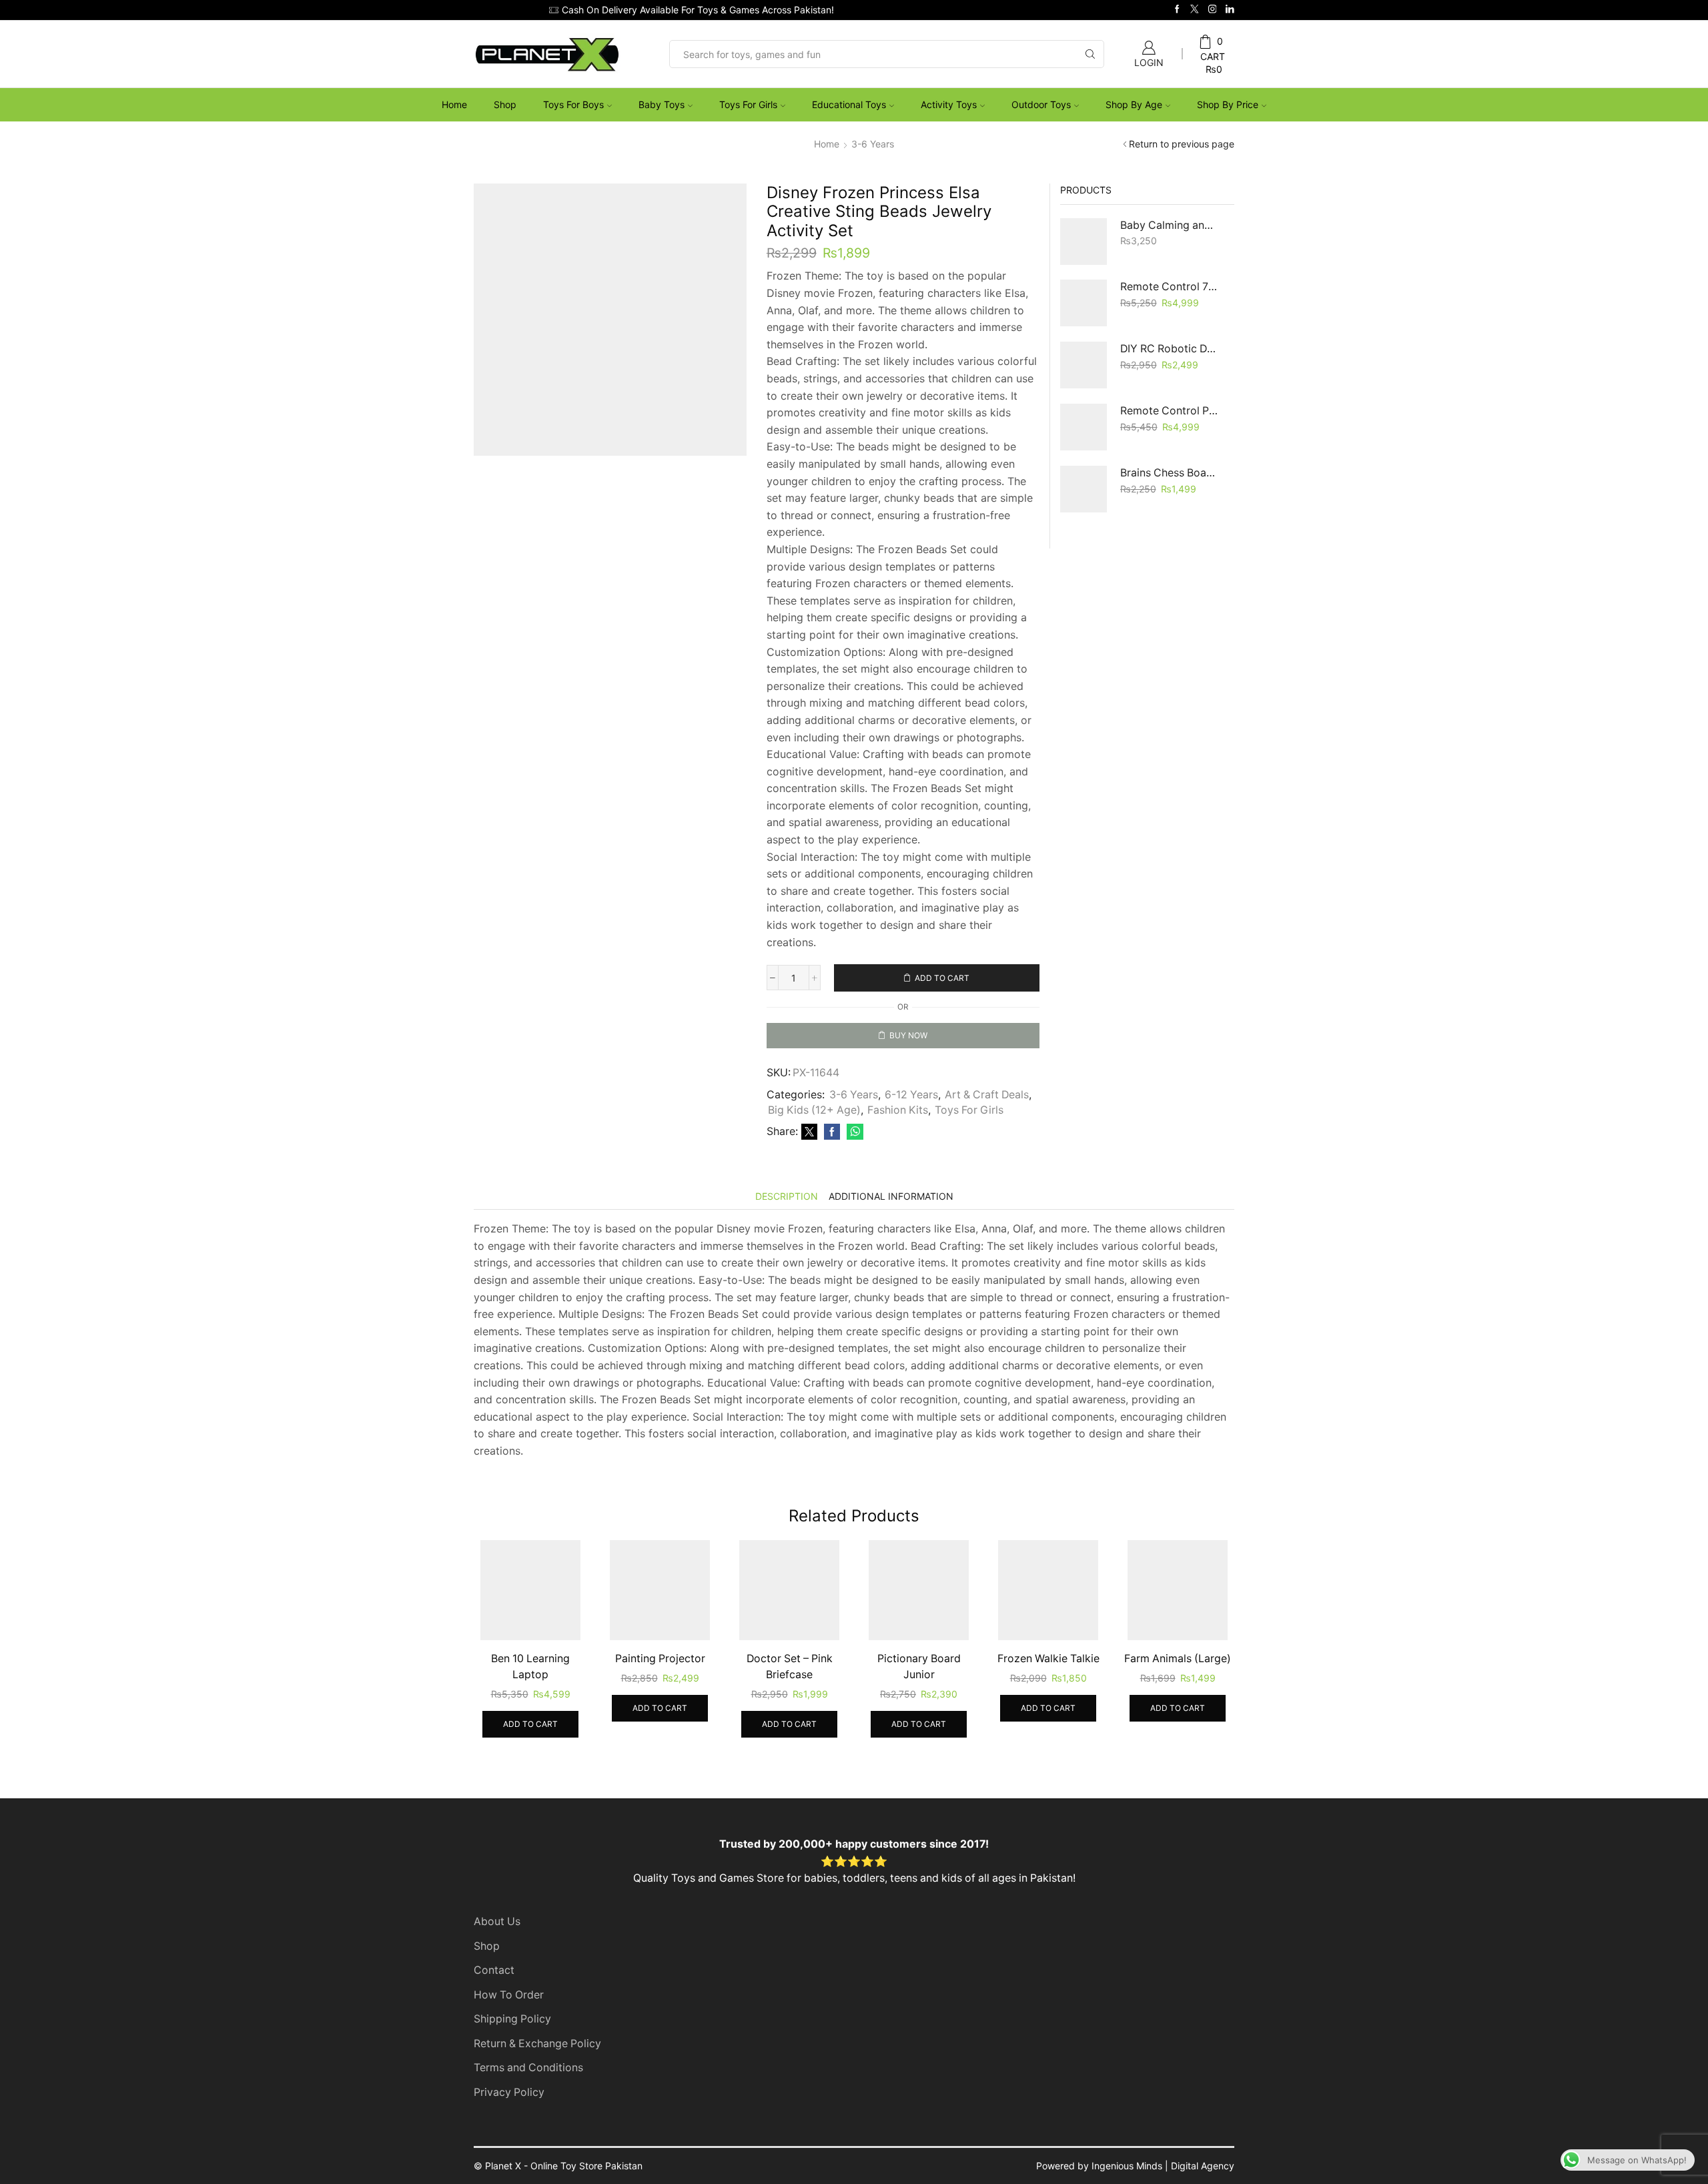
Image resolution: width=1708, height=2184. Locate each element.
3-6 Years (873, 144)
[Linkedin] (1230, 10)
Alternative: (791, 1061)
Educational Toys (849, 104)
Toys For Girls (748, 104)
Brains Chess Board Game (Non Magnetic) (1169, 473)
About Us (497, 1963)
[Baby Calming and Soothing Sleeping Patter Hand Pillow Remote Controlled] (1084, 242)
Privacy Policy (509, 2134)
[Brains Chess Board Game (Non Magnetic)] (1084, 489)
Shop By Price (1228, 104)
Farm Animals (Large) (1180, 1700)
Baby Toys (662, 104)
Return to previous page (1182, 144)
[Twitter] (1195, 10)
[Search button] (1090, 54)
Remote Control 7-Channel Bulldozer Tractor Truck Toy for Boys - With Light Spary (1169, 287)
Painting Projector (658, 1700)
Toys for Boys (573, 104)
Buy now (908, 1035)
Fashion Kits (898, 1151)
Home (454, 104)
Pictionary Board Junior (919, 1708)
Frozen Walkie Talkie (1050, 1700)
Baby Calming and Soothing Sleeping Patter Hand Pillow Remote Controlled (1169, 225)
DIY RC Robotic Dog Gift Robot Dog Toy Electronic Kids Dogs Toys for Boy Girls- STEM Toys (1169, 349)
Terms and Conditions (528, 2109)
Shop (505, 104)
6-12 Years (911, 1136)
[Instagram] (1213, 10)
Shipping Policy (512, 2060)
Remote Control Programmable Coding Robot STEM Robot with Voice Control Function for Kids (1169, 411)
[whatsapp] (853, 1173)
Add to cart (942, 978)
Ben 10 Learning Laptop (528, 1708)
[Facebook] (1177, 10)
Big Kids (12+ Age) (814, 1151)
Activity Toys (949, 104)
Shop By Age (1134, 104)
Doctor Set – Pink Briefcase (789, 1708)
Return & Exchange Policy (537, 2085)
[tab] (787, 1237)
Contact (494, 2012)
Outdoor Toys (1041, 104)
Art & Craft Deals (987, 1136)
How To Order (509, 2036)
